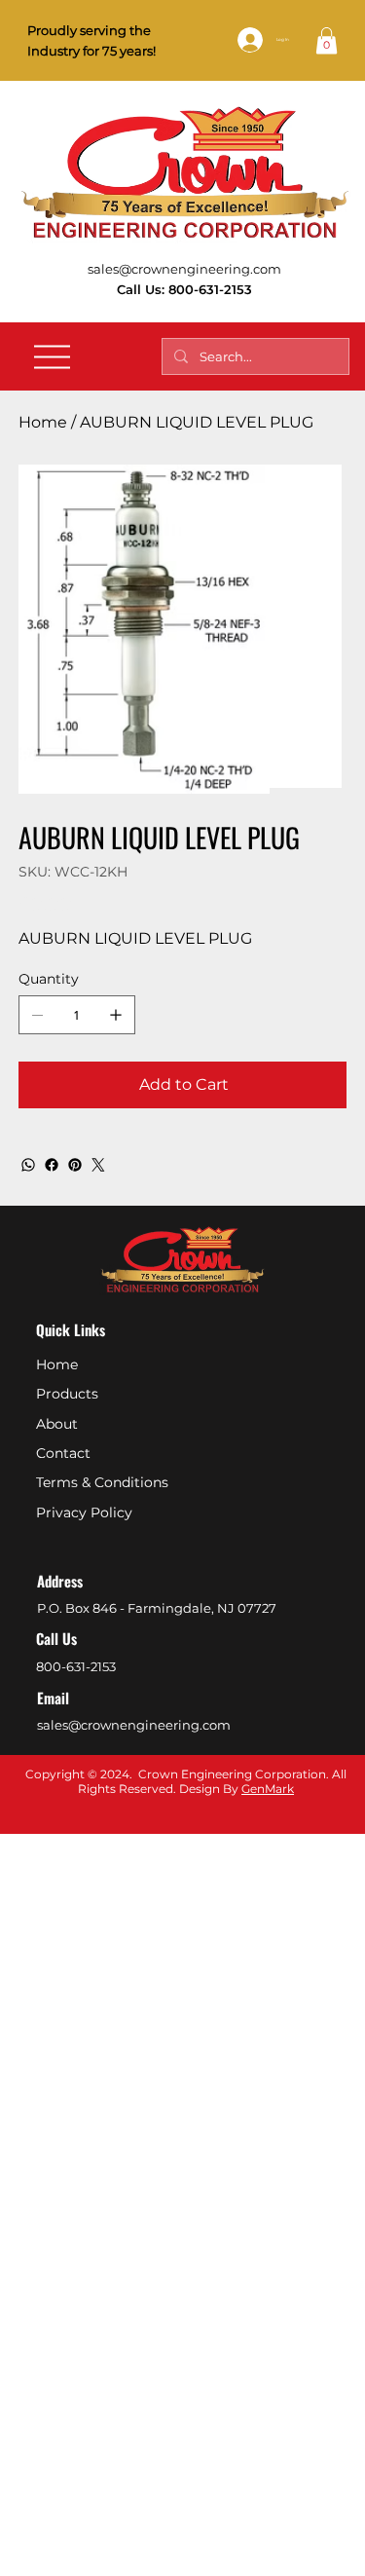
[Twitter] (98, 1165)
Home (57, 1364)
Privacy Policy (84, 1512)
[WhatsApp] (28, 1165)
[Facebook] (52, 1165)
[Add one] (116, 1015)
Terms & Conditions (102, 1482)
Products (67, 1394)
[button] (327, 40)
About (57, 1424)
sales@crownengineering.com (184, 269)
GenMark (268, 1789)
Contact (63, 1453)
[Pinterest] (75, 1165)
